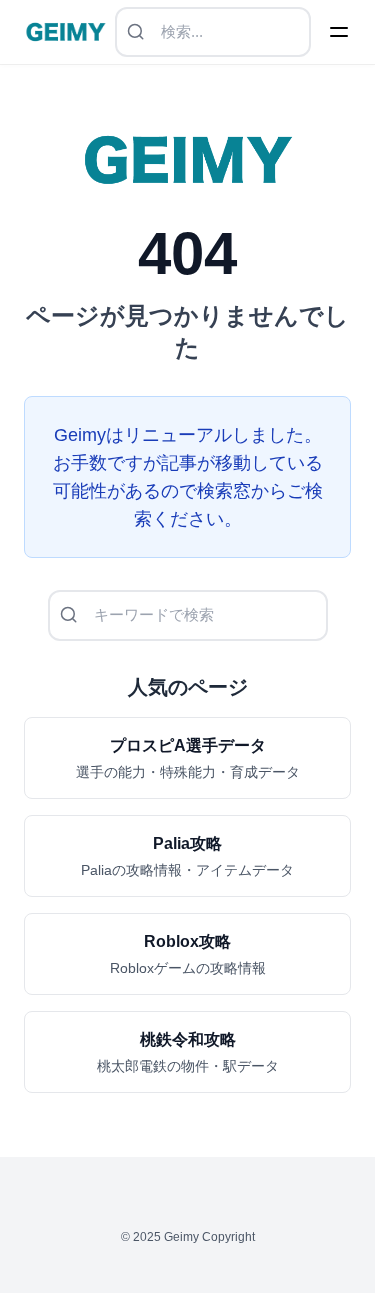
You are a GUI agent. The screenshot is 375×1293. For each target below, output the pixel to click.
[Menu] (339, 32)
